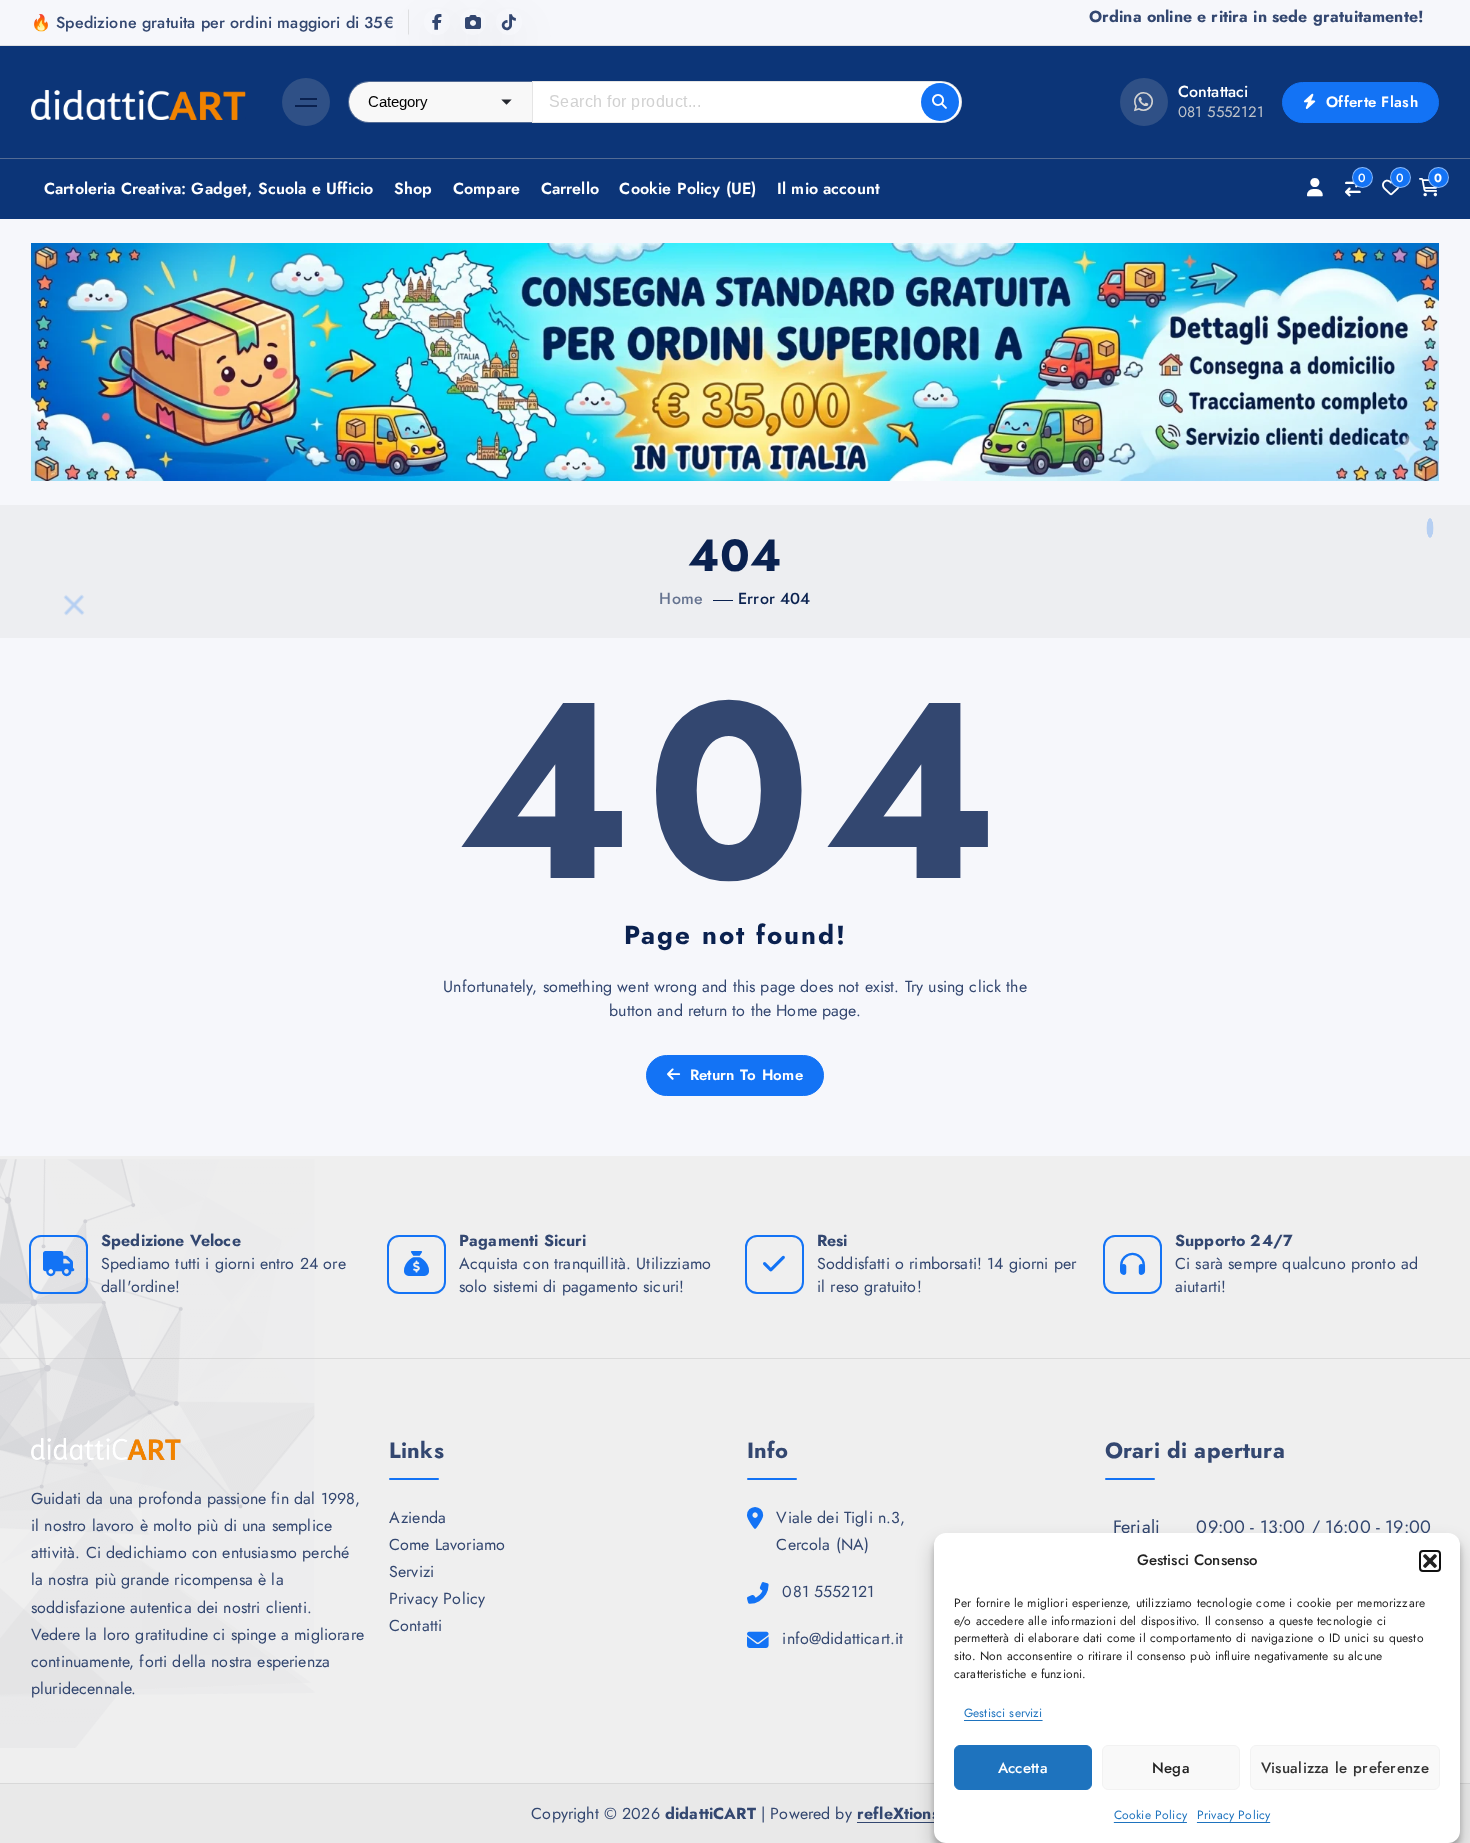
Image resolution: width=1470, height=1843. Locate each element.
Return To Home (743, 1075)
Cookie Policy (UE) (687, 188)
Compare (486, 188)
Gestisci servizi (1003, 1714)
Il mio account (828, 188)
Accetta (1023, 1768)
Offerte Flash (1369, 102)
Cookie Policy (1150, 1816)
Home (681, 598)
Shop (413, 188)
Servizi (411, 1571)
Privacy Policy (1233, 1816)
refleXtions (898, 1813)
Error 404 (774, 598)
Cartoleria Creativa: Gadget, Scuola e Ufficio (208, 188)
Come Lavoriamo (447, 1544)
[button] (1430, 1561)
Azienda (417, 1517)
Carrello (570, 188)
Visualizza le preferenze (1345, 1768)
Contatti (415, 1625)
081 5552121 (1221, 112)
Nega (1171, 1768)
